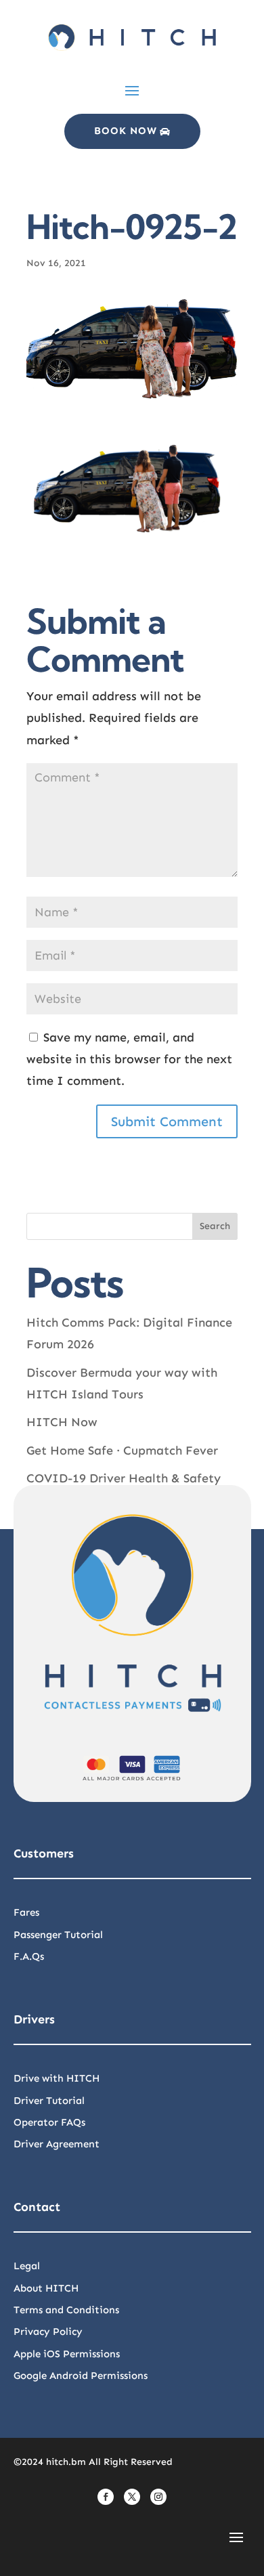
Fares (26, 1912)
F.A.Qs (29, 1956)
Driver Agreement (57, 2144)
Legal (27, 2266)
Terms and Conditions (66, 2310)
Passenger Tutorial (58, 1935)
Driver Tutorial (49, 2101)
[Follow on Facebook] (106, 2497)
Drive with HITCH (57, 2078)
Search (215, 1226)
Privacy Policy (48, 2332)
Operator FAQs (49, 2122)
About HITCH (46, 2288)
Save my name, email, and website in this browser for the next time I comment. (129, 1059)
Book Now (126, 131)
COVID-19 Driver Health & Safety (124, 1478)
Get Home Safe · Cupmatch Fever (122, 1451)
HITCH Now (62, 1422)
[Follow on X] (132, 2497)
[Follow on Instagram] (158, 2497)
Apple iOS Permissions (67, 2354)
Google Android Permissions (81, 2376)
